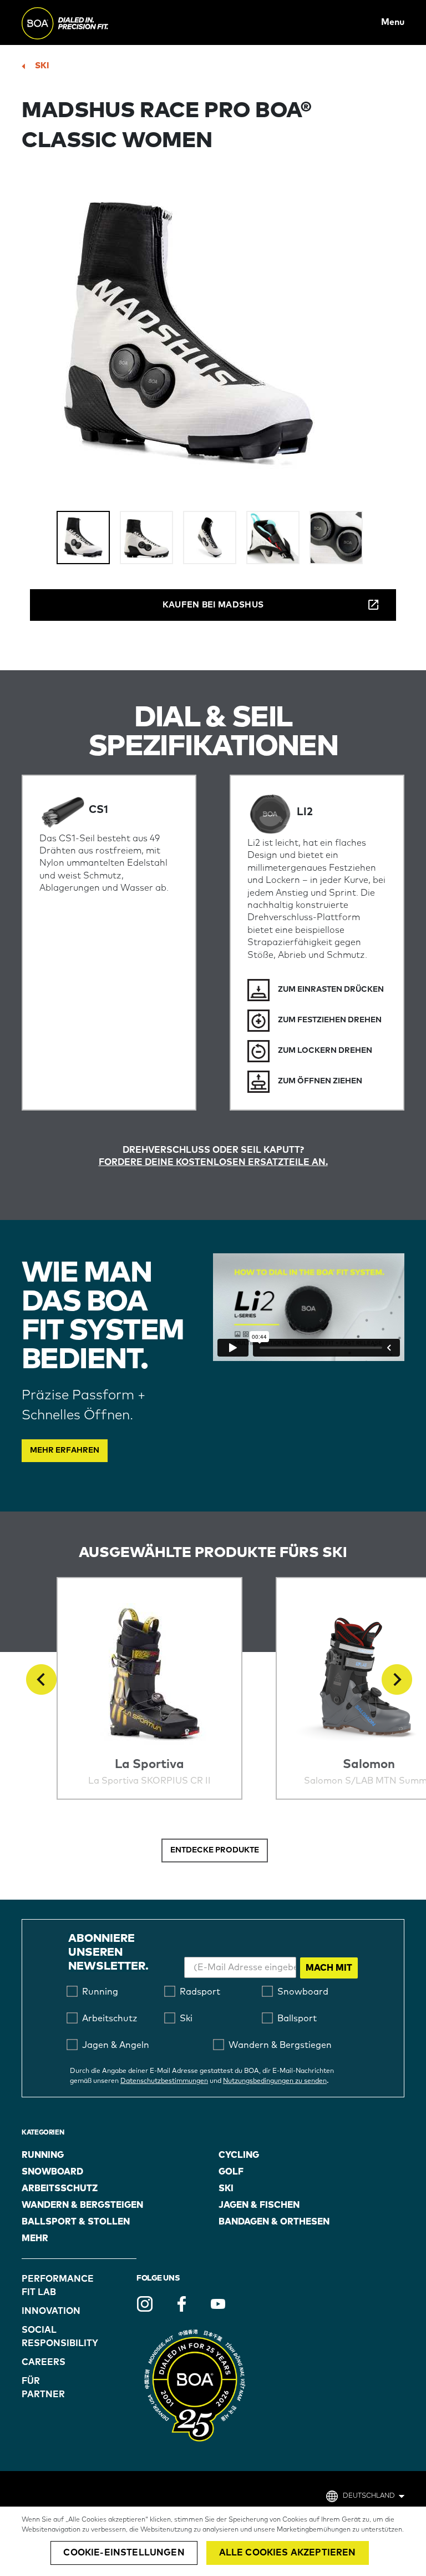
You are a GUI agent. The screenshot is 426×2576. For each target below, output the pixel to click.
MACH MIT (329, 1968)
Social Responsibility (50, 2337)
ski (42, 66)
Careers (44, 2362)
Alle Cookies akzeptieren (288, 2553)
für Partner (43, 2388)
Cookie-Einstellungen (124, 2553)
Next (397, 1679)
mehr (35, 2238)
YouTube (218, 2304)
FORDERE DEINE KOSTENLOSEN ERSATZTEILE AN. (213, 1162)
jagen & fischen (259, 2205)
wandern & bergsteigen (82, 2205)
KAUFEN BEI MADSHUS (213, 605)
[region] (213, 2541)
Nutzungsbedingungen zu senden (275, 2081)
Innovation (50, 2311)
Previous (41, 1679)
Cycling (239, 2155)
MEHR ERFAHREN (65, 1450)
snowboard (52, 2172)
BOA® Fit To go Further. (90, 22)
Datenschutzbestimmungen (164, 2081)
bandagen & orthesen (274, 2222)
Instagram (145, 2304)
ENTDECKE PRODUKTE (215, 1850)
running (43, 2155)
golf (231, 2172)
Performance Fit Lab (50, 2286)
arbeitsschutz (60, 2188)
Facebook (181, 2304)
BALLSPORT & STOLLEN (76, 2222)
